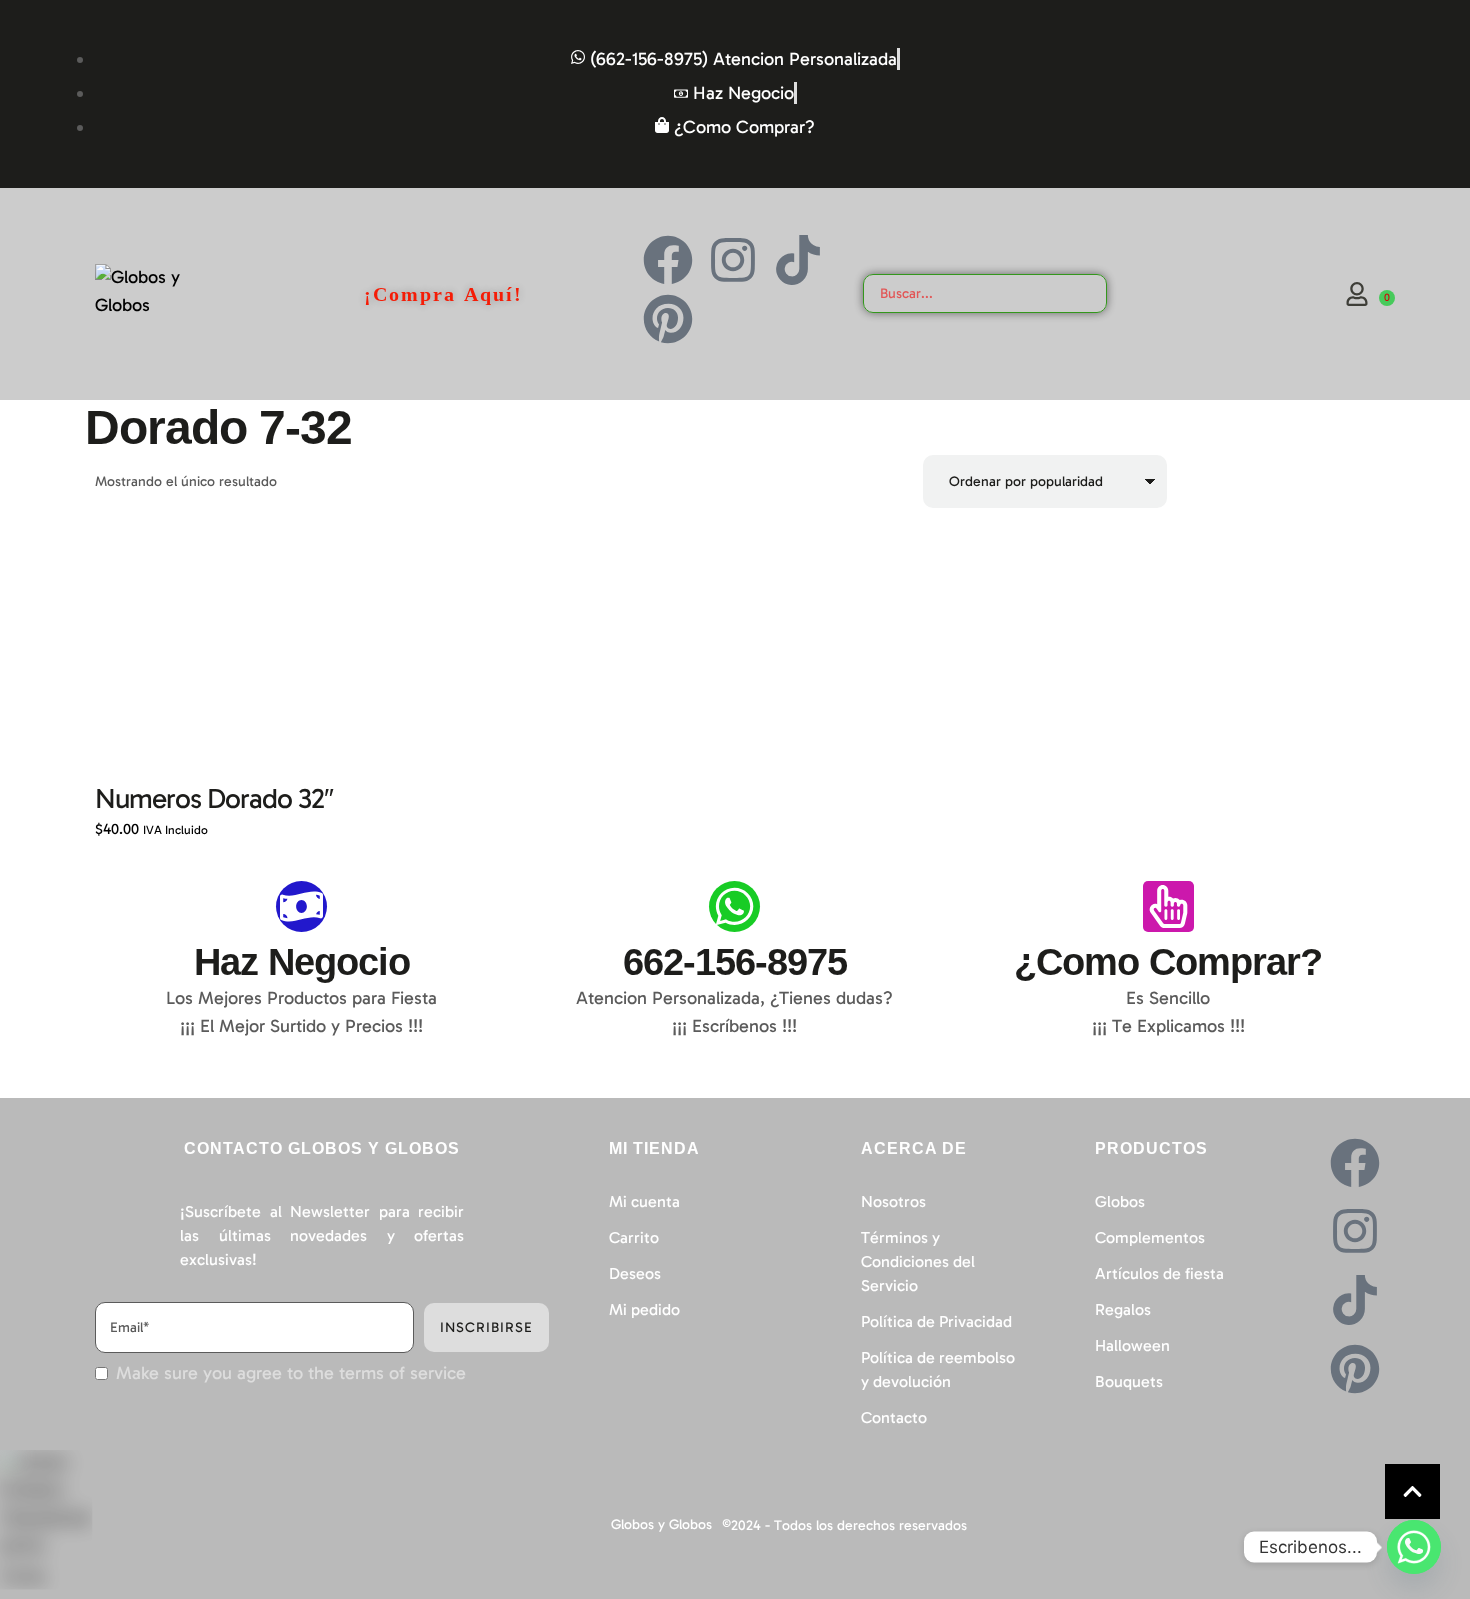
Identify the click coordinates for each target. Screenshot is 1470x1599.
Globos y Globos (661, 1524)
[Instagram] (733, 260)
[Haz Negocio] (301, 906)
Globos (1120, 1201)
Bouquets (1129, 1381)
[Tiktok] (798, 260)
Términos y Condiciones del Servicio (918, 1261)
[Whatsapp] (1414, 1547)
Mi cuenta (644, 1201)
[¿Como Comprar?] (1168, 906)
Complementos (1150, 1237)
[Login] (1357, 294)
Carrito (634, 1237)
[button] (1412, 1491)
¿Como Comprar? (1168, 962)
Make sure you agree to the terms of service (291, 1373)
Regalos (1123, 1309)
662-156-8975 (735, 962)
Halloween (1132, 1345)
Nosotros (893, 1201)
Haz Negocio (302, 962)
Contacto (894, 1417)
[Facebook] (668, 260)
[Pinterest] (668, 319)
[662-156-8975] (734, 906)
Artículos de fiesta (1159, 1273)
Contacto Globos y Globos (322, 1148)
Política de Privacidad (936, 1321)
